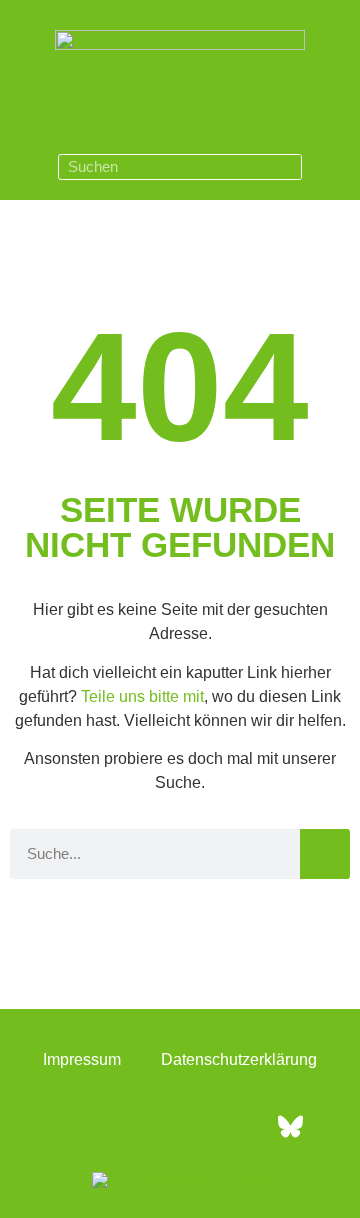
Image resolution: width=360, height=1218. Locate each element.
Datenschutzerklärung (239, 1059)
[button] (180, 121)
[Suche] (288, 167)
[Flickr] (180, 1126)
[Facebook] (70, 1126)
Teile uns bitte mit (142, 696)
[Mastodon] (235, 1126)
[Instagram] (125, 1126)
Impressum (82, 1059)
